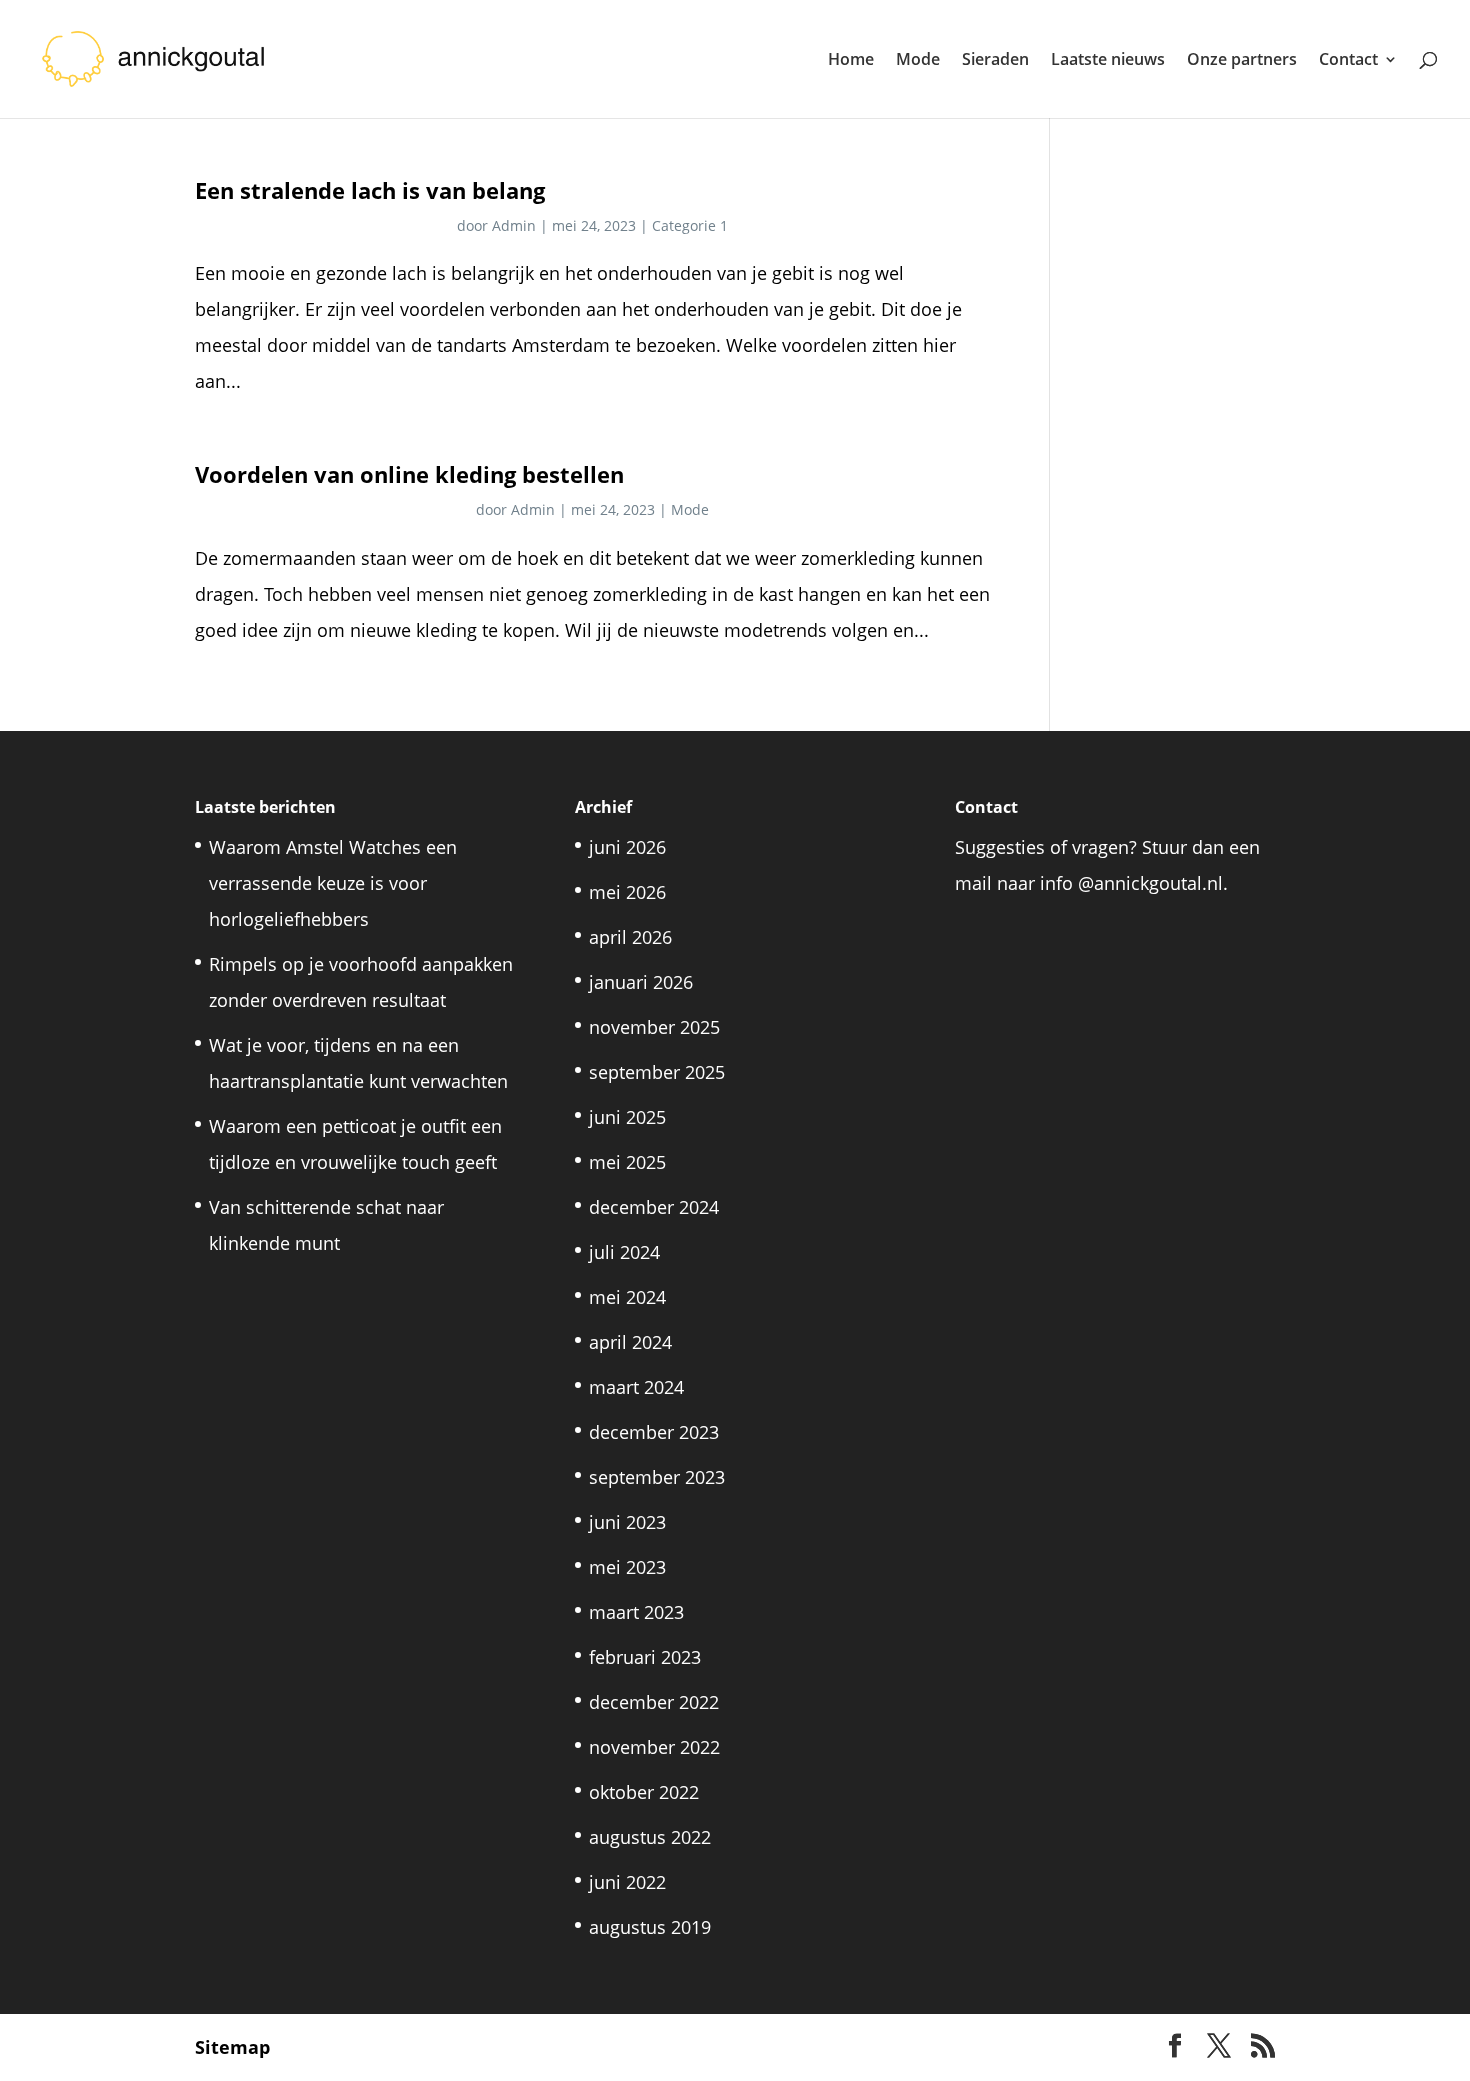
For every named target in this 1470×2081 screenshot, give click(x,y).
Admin (514, 225)
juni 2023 (627, 1522)
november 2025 (654, 1027)
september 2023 (657, 1477)
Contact (1348, 61)
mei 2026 (627, 892)
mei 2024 (627, 1297)
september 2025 (657, 1072)
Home (851, 61)
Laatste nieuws (1108, 61)
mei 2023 (627, 1567)
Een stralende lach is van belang (370, 190)
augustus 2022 (650, 1837)
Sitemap (232, 2047)
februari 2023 (645, 1657)
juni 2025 (627, 1117)
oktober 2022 (644, 1792)
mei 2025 (627, 1162)
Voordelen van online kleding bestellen (409, 474)
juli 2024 (624, 1252)
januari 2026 (641, 982)
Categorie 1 (690, 225)
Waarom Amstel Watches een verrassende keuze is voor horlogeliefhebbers (333, 883)
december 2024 (654, 1207)
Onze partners (1242, 61)
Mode (918, 61)
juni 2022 (627, 1882)
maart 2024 (636, 1387)
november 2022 (654, 1747)
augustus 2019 (650, 1927)
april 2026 (630, 937)
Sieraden (995, 61)
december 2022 (654, 1702)
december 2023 (654, 1432)
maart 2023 (636, 1612)
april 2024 (630, 1342)
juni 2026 (627, 847)
